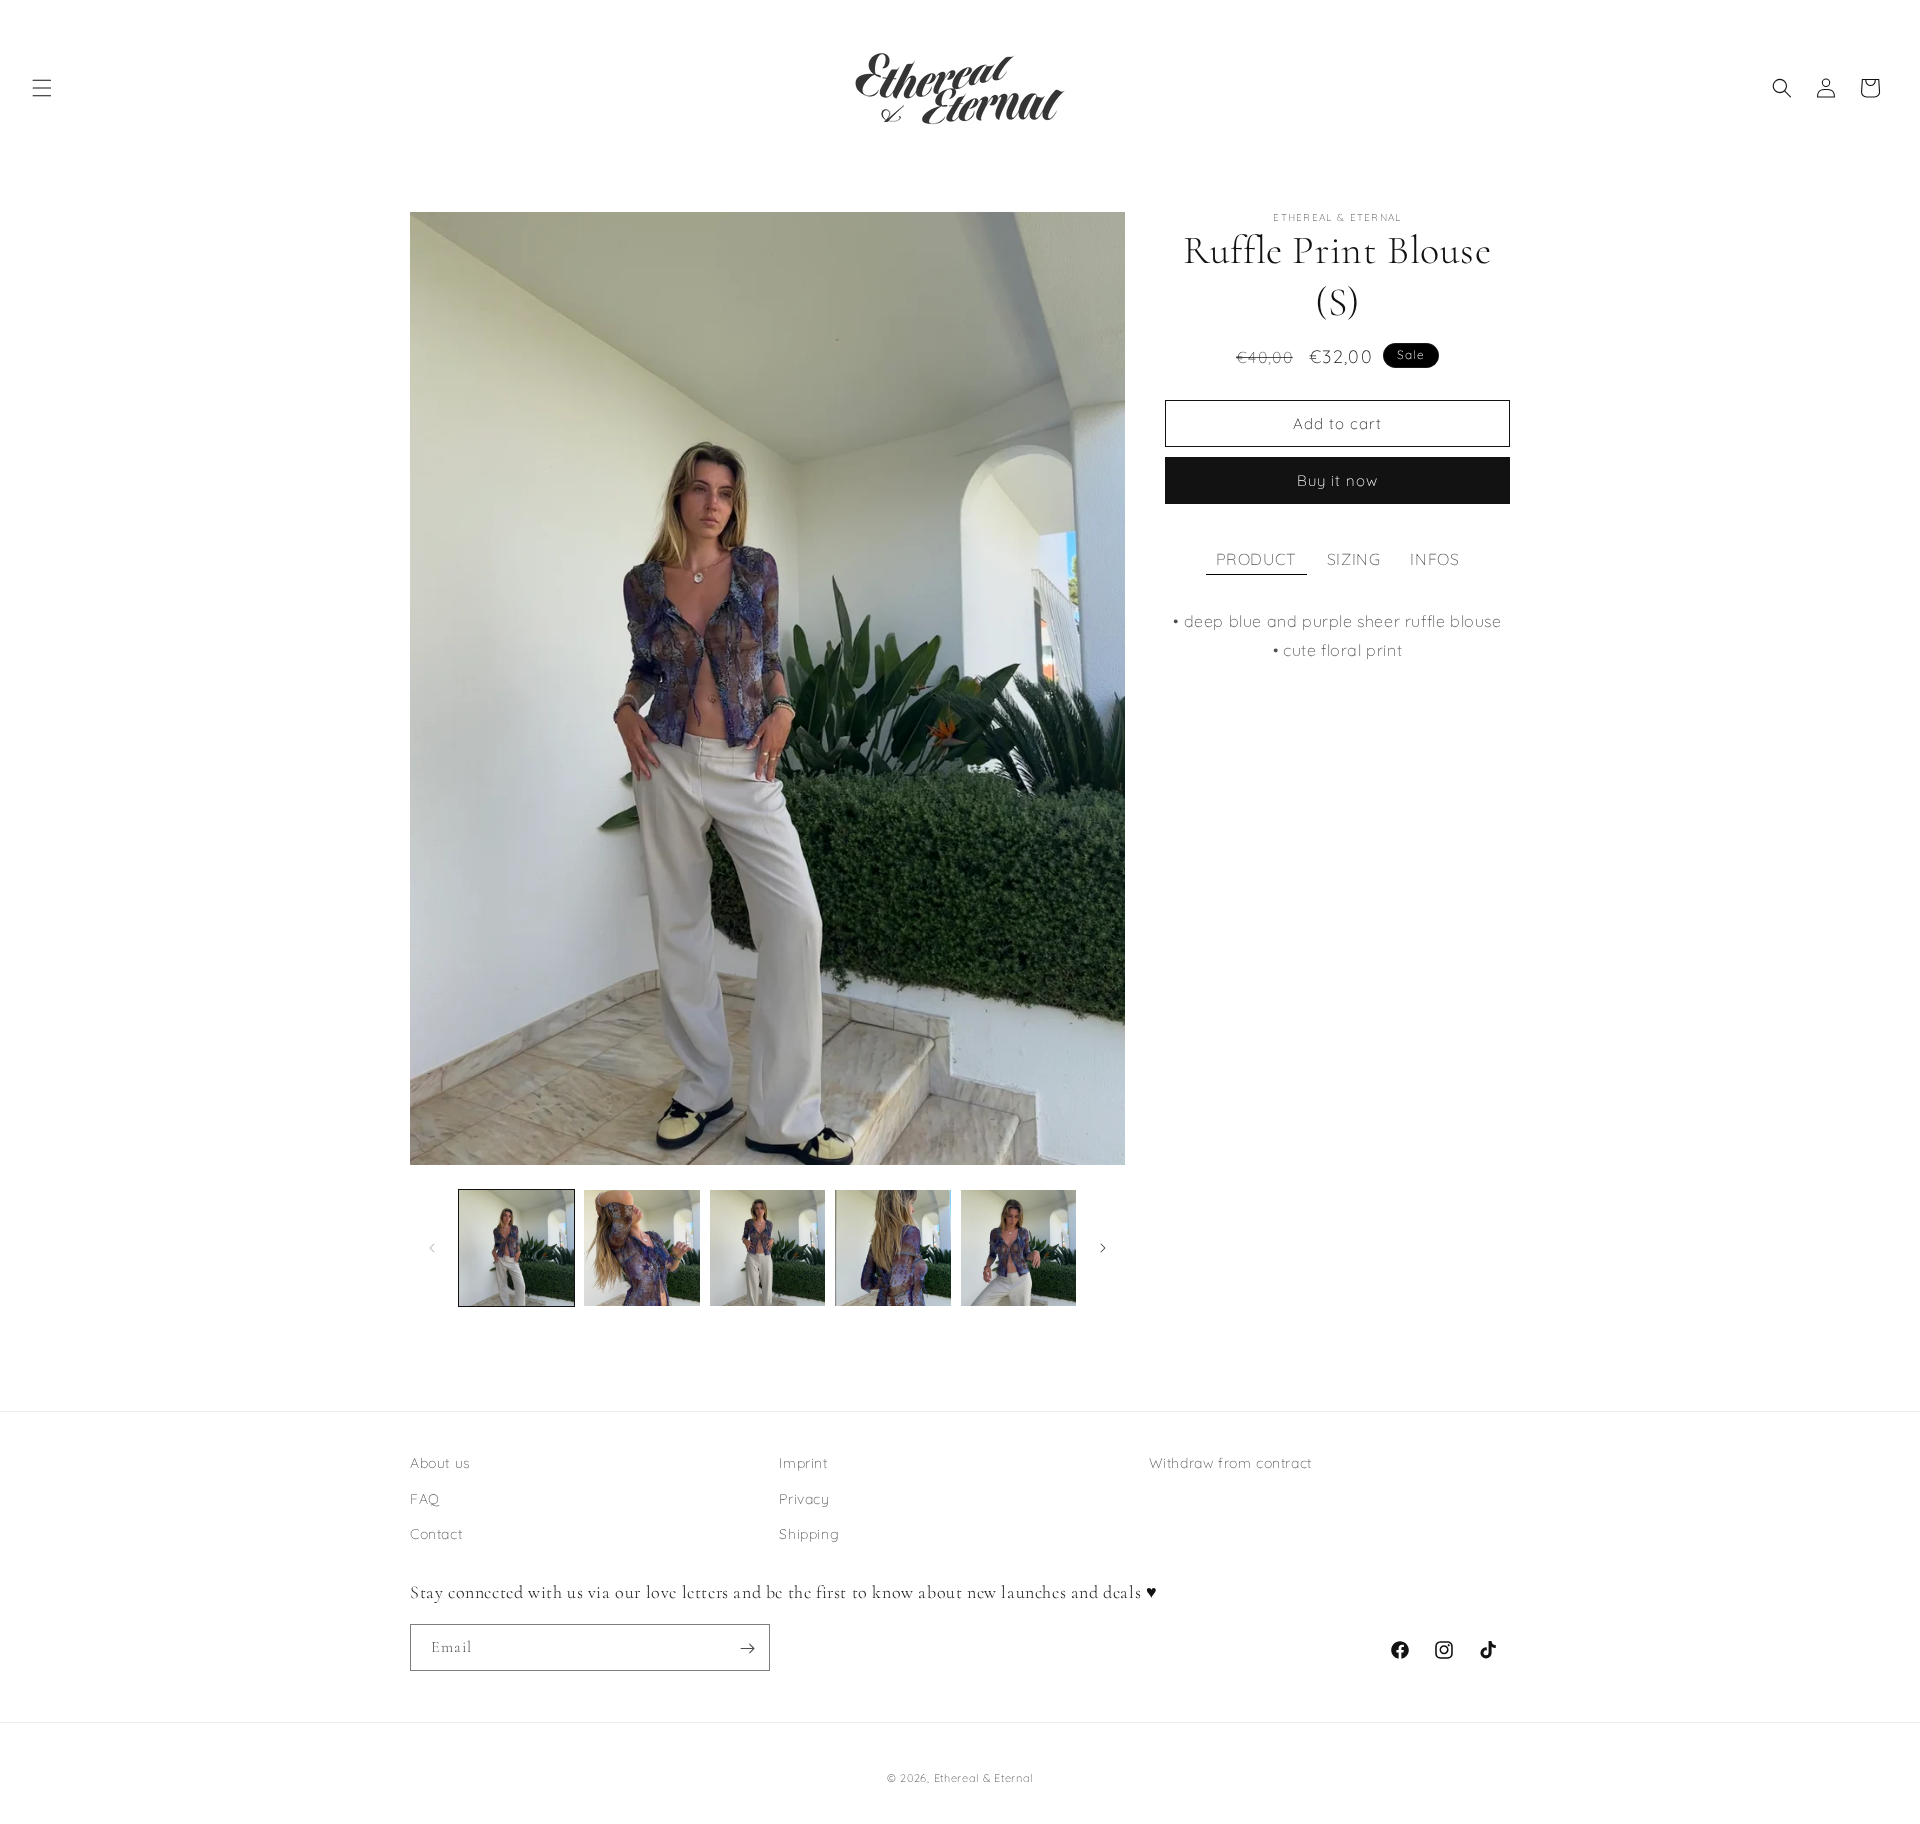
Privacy (804, 1498)
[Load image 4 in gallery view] (892, 1247)
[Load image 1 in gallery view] (516, 1247)
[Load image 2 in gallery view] (641, 1247)
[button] (42, 88)
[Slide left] (432, 1248)
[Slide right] (1103, 1248)
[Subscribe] (747, 1648)
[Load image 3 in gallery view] (767, 1247)
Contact (436, 1533)
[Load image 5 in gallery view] (1018, 1247)
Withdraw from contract (1230, 1463)
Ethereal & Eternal (984, 1778)
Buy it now (1337, 480)
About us (440, 1463)
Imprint (803, 1463)
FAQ (425, 1498)
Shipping (809, 1533)
